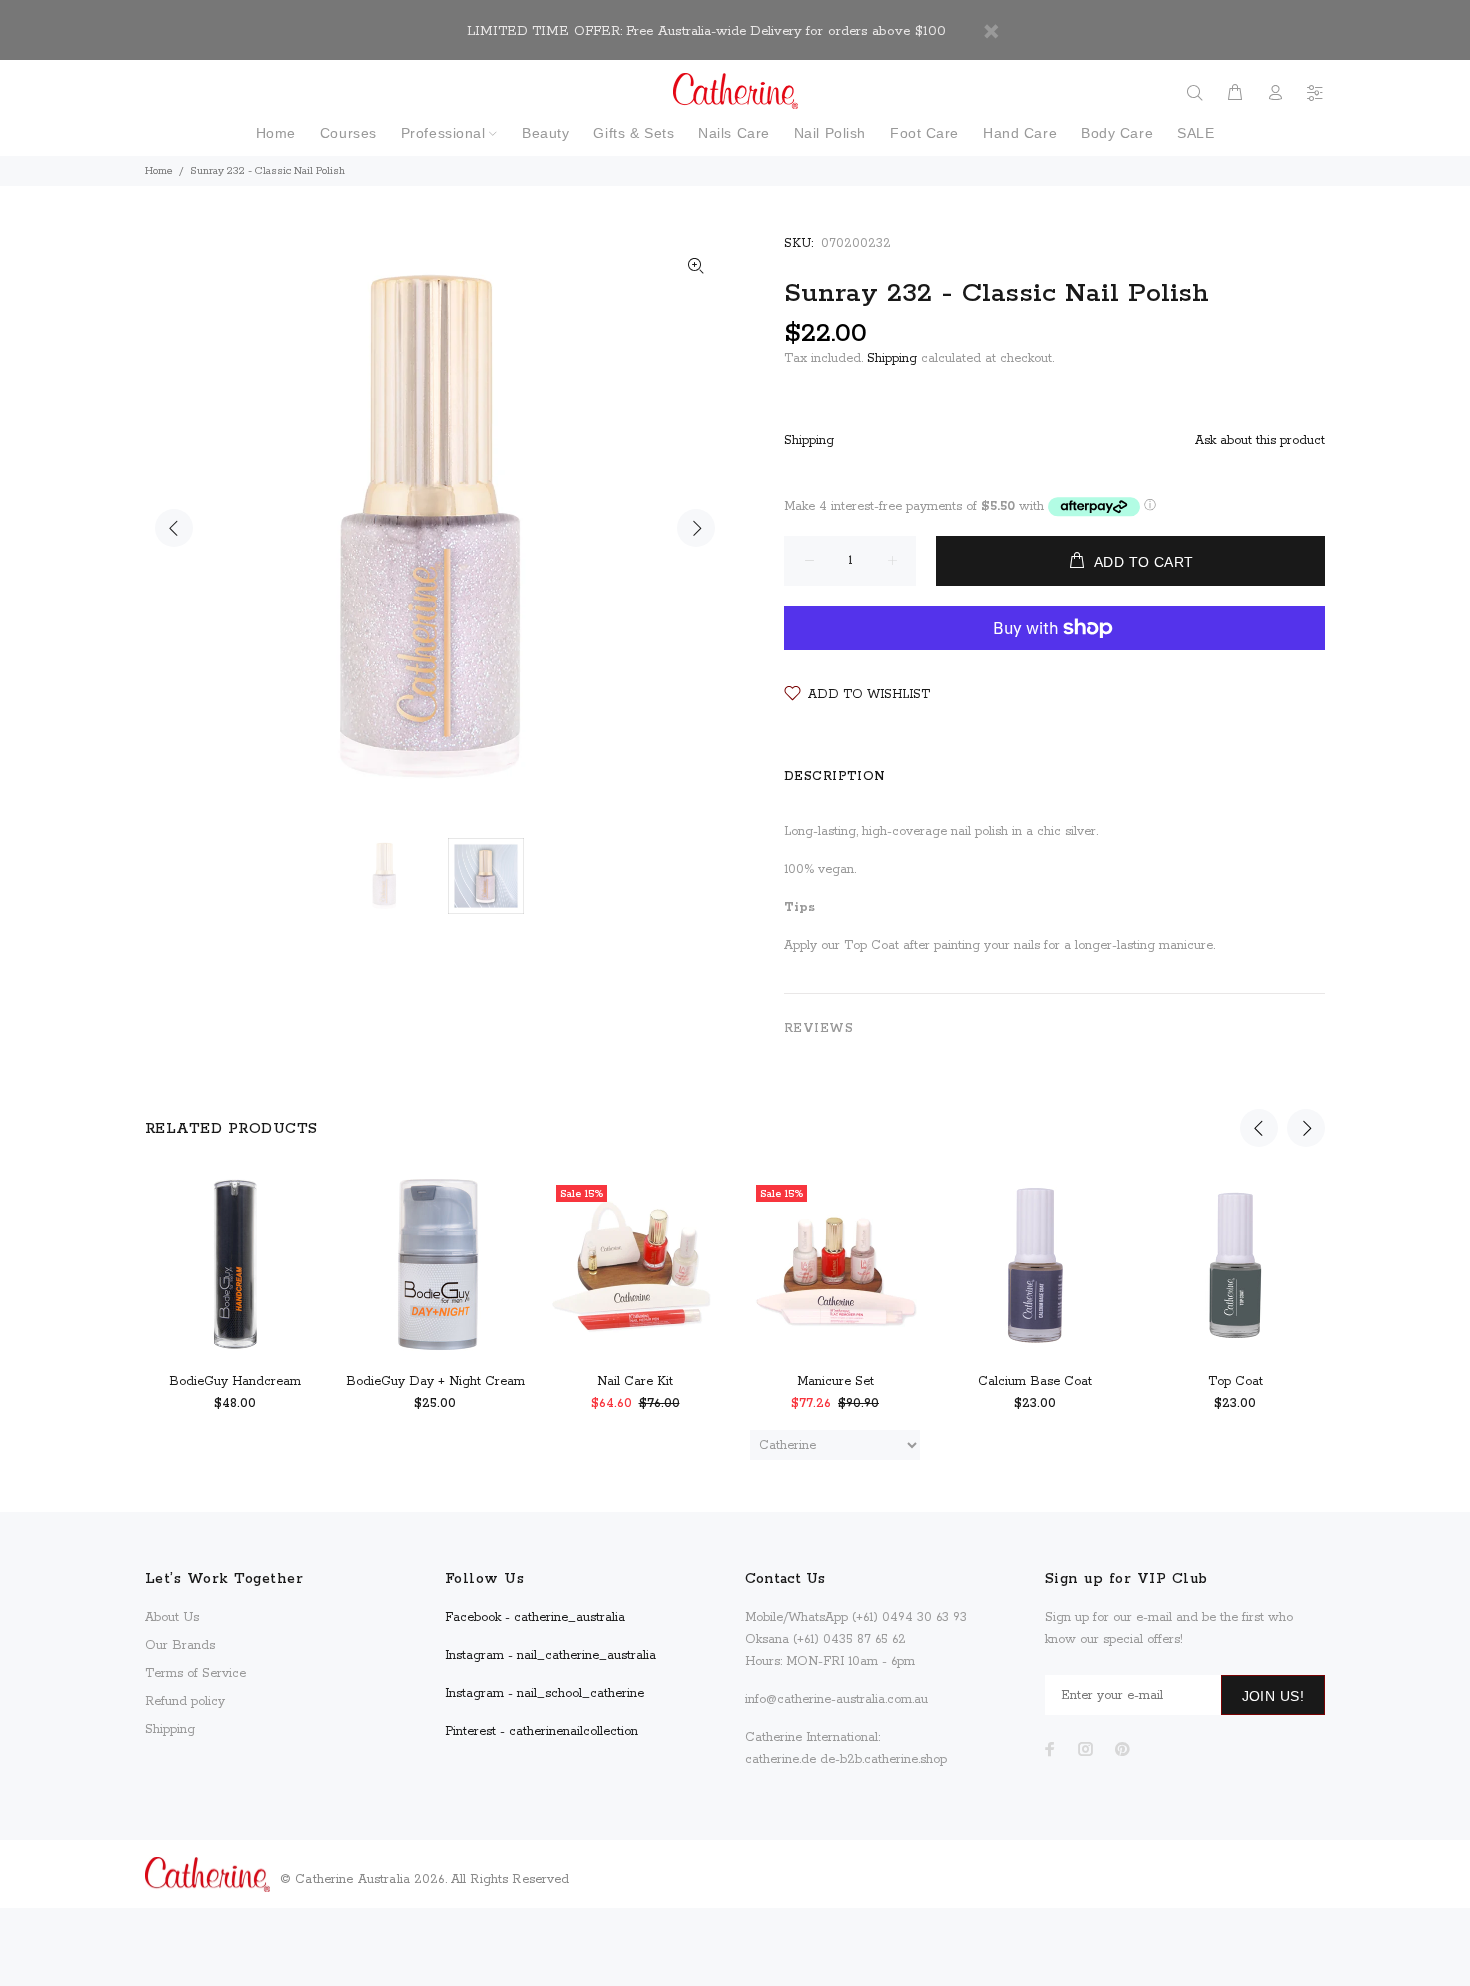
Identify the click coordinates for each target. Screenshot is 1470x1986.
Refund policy (185, 1701)
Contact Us (785, 1579)
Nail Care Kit (635, 1381)
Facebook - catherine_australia (535, 1617)
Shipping (892, 358)
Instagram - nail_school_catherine (544, 1693)
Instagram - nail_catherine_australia (550, 1655)
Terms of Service (195, 1673)
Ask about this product (1260, 440)
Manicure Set (835, 1381)
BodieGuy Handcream (235, 1381)
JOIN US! (1273, 1696)
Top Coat (1235, 1381)
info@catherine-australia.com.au (836, 1699)
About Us (172, 1617)
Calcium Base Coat (1035, 1381)
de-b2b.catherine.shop (883, 1759)
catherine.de (780, 1759)
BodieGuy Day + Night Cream (435, 1381)
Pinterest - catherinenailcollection (541, 1731)
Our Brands (180, 1645)
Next (696, 528)
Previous (174, 528)
